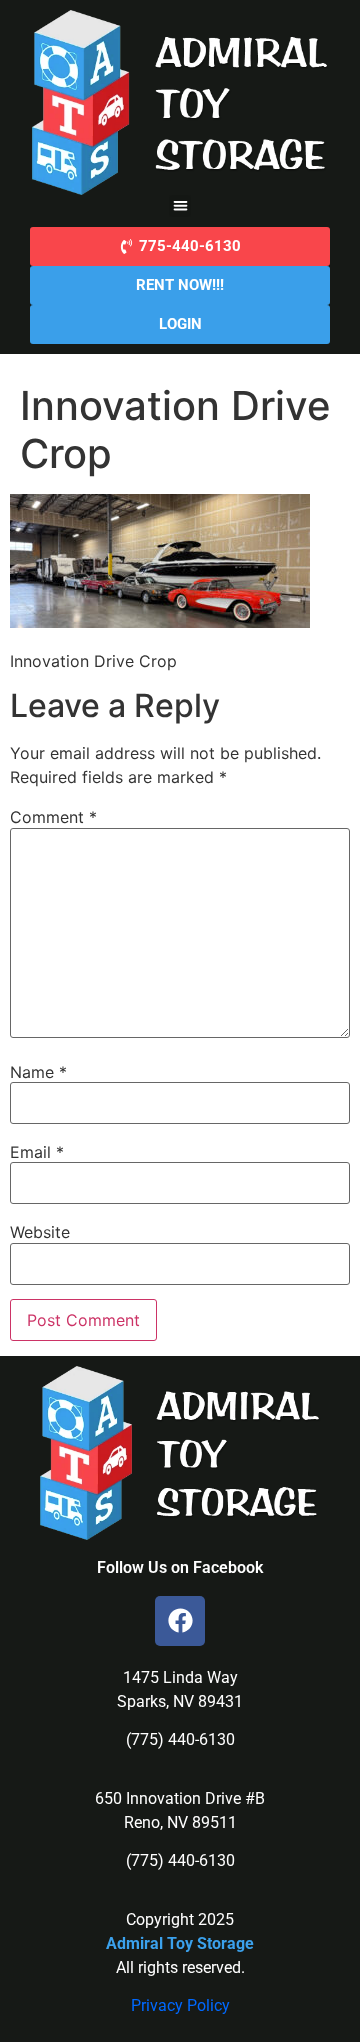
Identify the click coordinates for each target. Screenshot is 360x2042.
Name (38, 1072)
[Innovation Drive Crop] (160, 622)
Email (37, 1152)
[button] (180, 206)
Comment (53, 817)
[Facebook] (180, 1621)
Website (40, 1232)
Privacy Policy (180, 2005)
